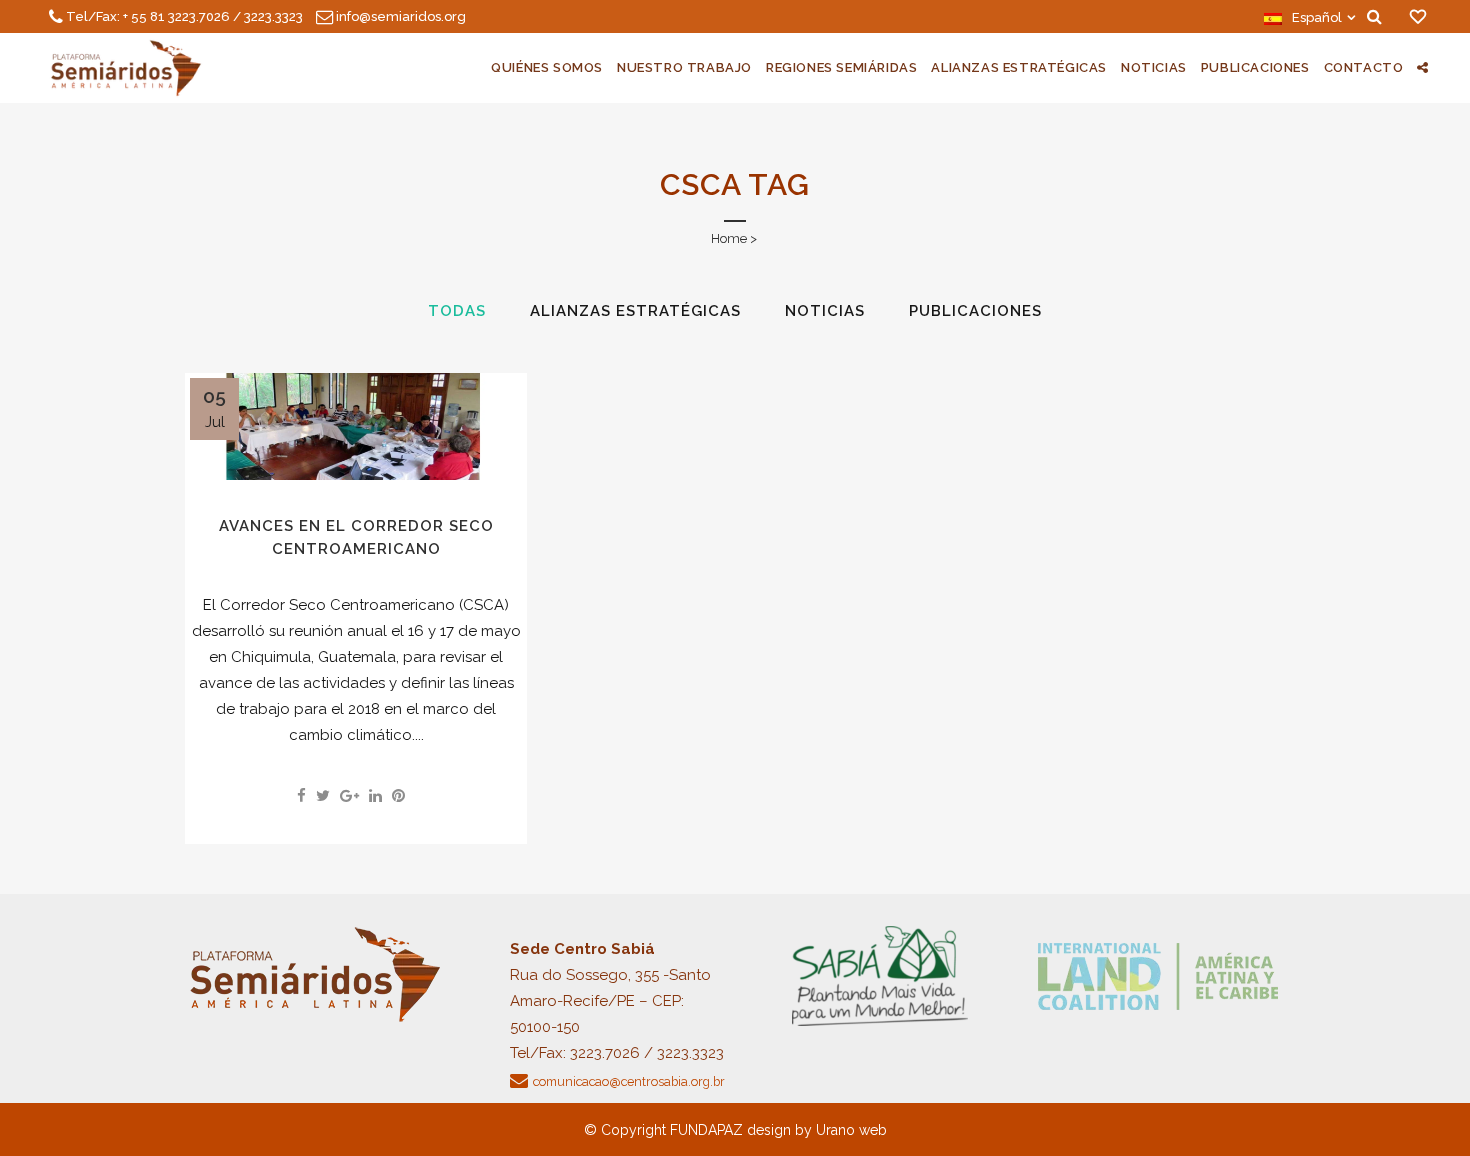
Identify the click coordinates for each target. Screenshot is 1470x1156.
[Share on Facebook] (301, 796)
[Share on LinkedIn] (375, 796)
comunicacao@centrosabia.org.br (629, 1081)
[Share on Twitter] (323, 796)
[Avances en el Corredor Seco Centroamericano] (356, 426)
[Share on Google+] (349, 796)
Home (729, 238)
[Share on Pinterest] (398, 796)
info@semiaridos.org (401, 16)
